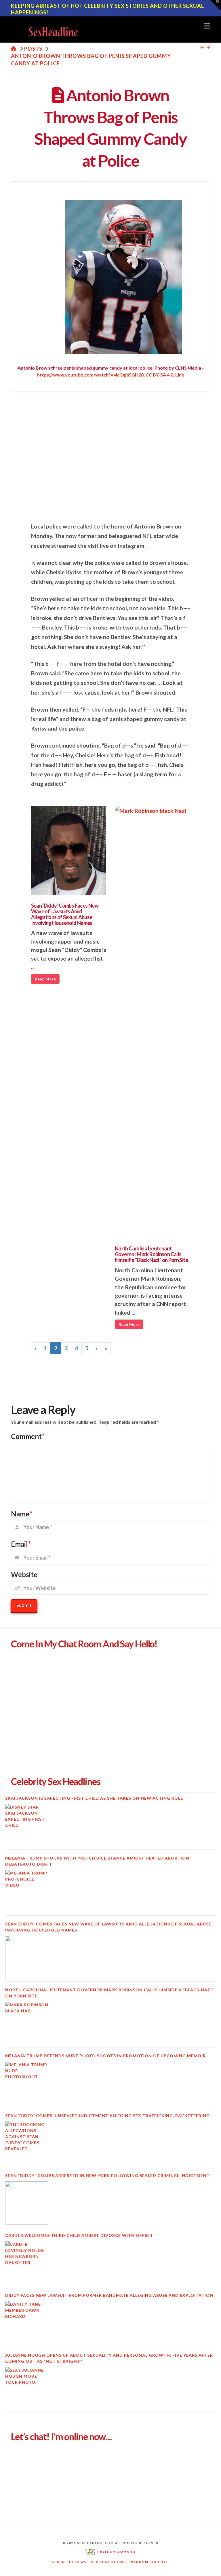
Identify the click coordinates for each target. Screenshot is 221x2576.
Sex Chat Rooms (109, 2562)
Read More (45, 979)
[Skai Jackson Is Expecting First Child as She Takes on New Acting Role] (27, 1826)
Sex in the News (69, 2562)
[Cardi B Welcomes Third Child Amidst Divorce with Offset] (27, 2263)
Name (22, 1514)
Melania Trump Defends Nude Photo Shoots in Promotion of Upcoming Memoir (105, 2056)
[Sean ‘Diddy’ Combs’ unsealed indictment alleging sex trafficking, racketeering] (27, 2143)
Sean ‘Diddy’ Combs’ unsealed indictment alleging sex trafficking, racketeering (107, 2116)
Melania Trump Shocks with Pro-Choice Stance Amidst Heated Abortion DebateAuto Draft (97, 1861)
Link (180, 375)
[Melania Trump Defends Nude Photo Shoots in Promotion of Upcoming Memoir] (27, 2083)
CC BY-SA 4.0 (159, 375)
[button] (207, 26)
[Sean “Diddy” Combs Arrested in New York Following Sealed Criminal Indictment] (27, 2203)
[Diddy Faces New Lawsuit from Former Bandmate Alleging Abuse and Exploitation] (27, 2323)
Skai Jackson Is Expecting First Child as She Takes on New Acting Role (94, 1798)
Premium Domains (116, 2552)
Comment (28, 1436)
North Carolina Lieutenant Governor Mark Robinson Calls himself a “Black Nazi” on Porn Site (151, 1254)
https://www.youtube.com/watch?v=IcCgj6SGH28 (90, 375)
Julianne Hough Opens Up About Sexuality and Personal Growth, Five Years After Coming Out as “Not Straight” (109, 2358)
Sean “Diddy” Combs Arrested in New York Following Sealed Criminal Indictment (107, 2175)
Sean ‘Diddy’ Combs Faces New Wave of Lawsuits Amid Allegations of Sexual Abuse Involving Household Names (65, 914)
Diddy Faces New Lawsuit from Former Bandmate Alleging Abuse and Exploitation (109, 2295)
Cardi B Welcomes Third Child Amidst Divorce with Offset (79, 2235)
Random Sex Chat (150, 2562)
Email (21, 1544)
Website (24, 1574)
